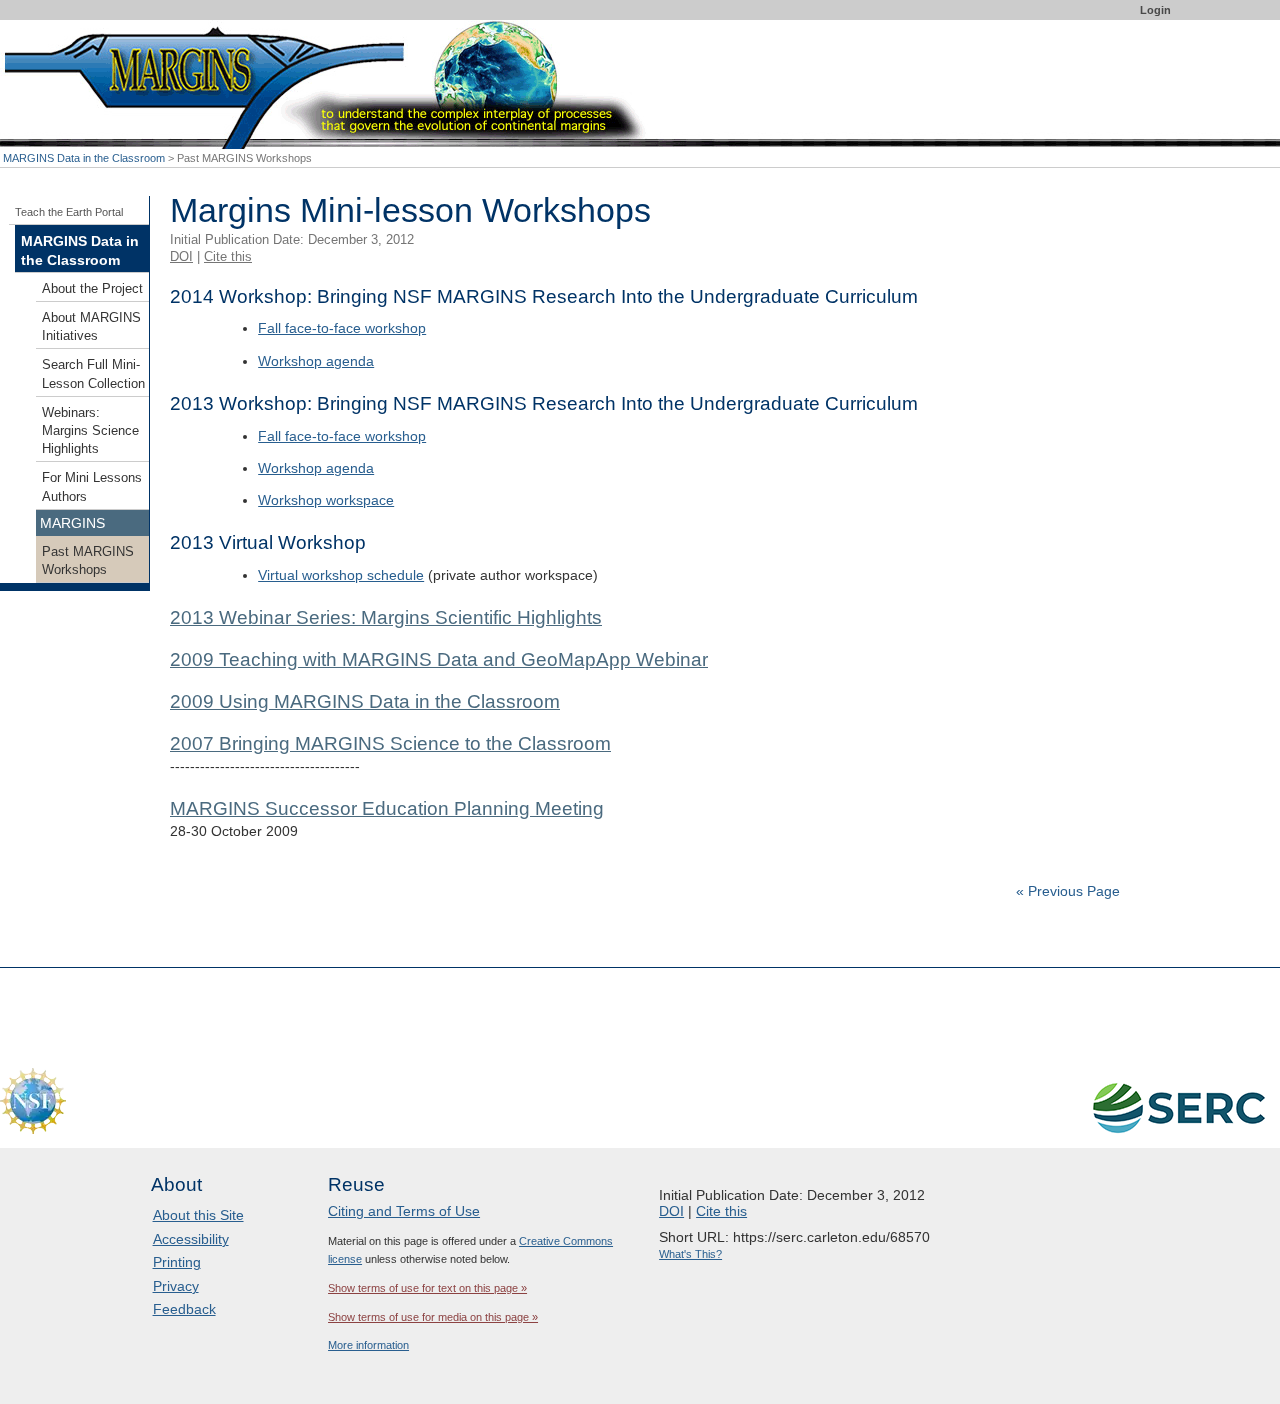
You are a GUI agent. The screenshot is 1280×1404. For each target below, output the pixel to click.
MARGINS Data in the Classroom (84, 158)
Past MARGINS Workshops (88, 561)
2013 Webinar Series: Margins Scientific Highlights (386, 617)
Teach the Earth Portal (69, 212)
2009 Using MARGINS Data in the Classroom (365, 701)
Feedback (184, 1309)
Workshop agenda (316, 361)
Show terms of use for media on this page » (433, 1317)
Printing (177, 1262)
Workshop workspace (326, 500)
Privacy (176, 1286)
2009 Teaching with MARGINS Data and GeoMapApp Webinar (439, 659)
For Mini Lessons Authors (92, 487)
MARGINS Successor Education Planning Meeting (387, 808)
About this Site (198, 1215)
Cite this (228, 256)
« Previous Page (1068, 891)
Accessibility (191, 1239)
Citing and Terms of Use (404, 1211)
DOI (181, 256)
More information (368, 1345)
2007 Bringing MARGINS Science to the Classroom (390, 743)
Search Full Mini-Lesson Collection (93, 374)
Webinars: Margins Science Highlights (90, 431)
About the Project (92, 289)
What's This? (690, 1254)
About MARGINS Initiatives (91, 327)
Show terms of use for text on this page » (427, 1288)
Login (1155, 10)
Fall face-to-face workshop (342, 328)
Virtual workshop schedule (341, 575)
